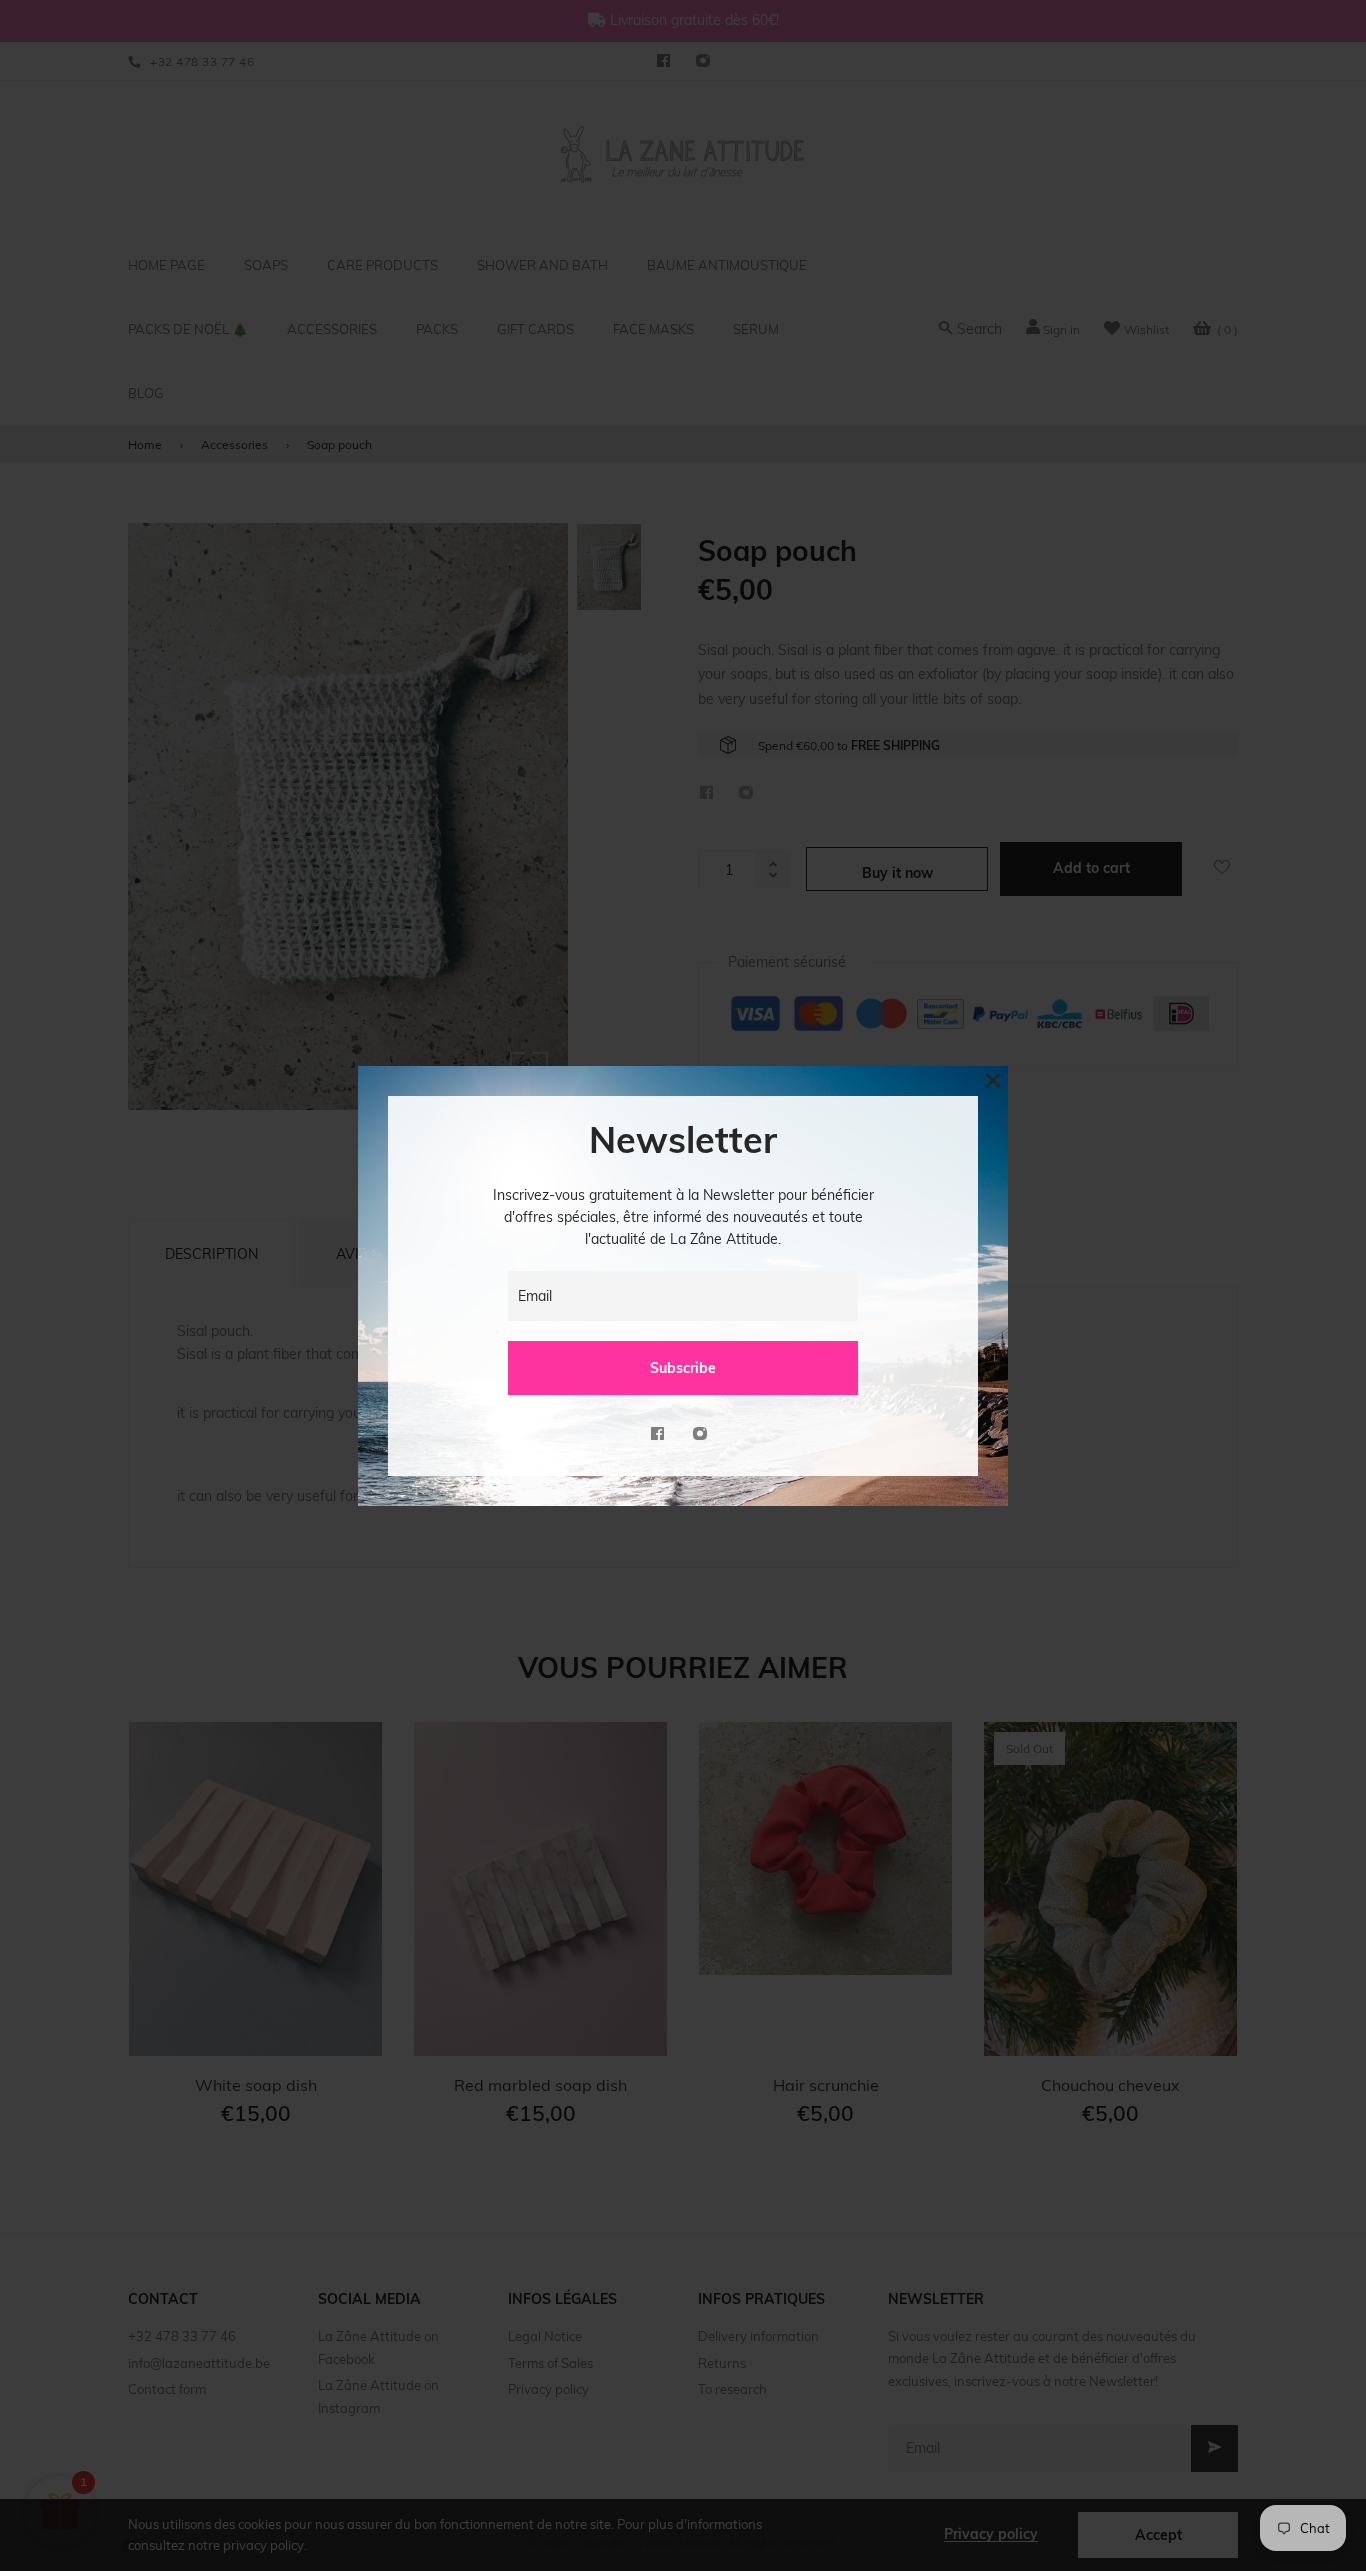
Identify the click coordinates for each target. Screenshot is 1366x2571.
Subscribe (683, 1368)
